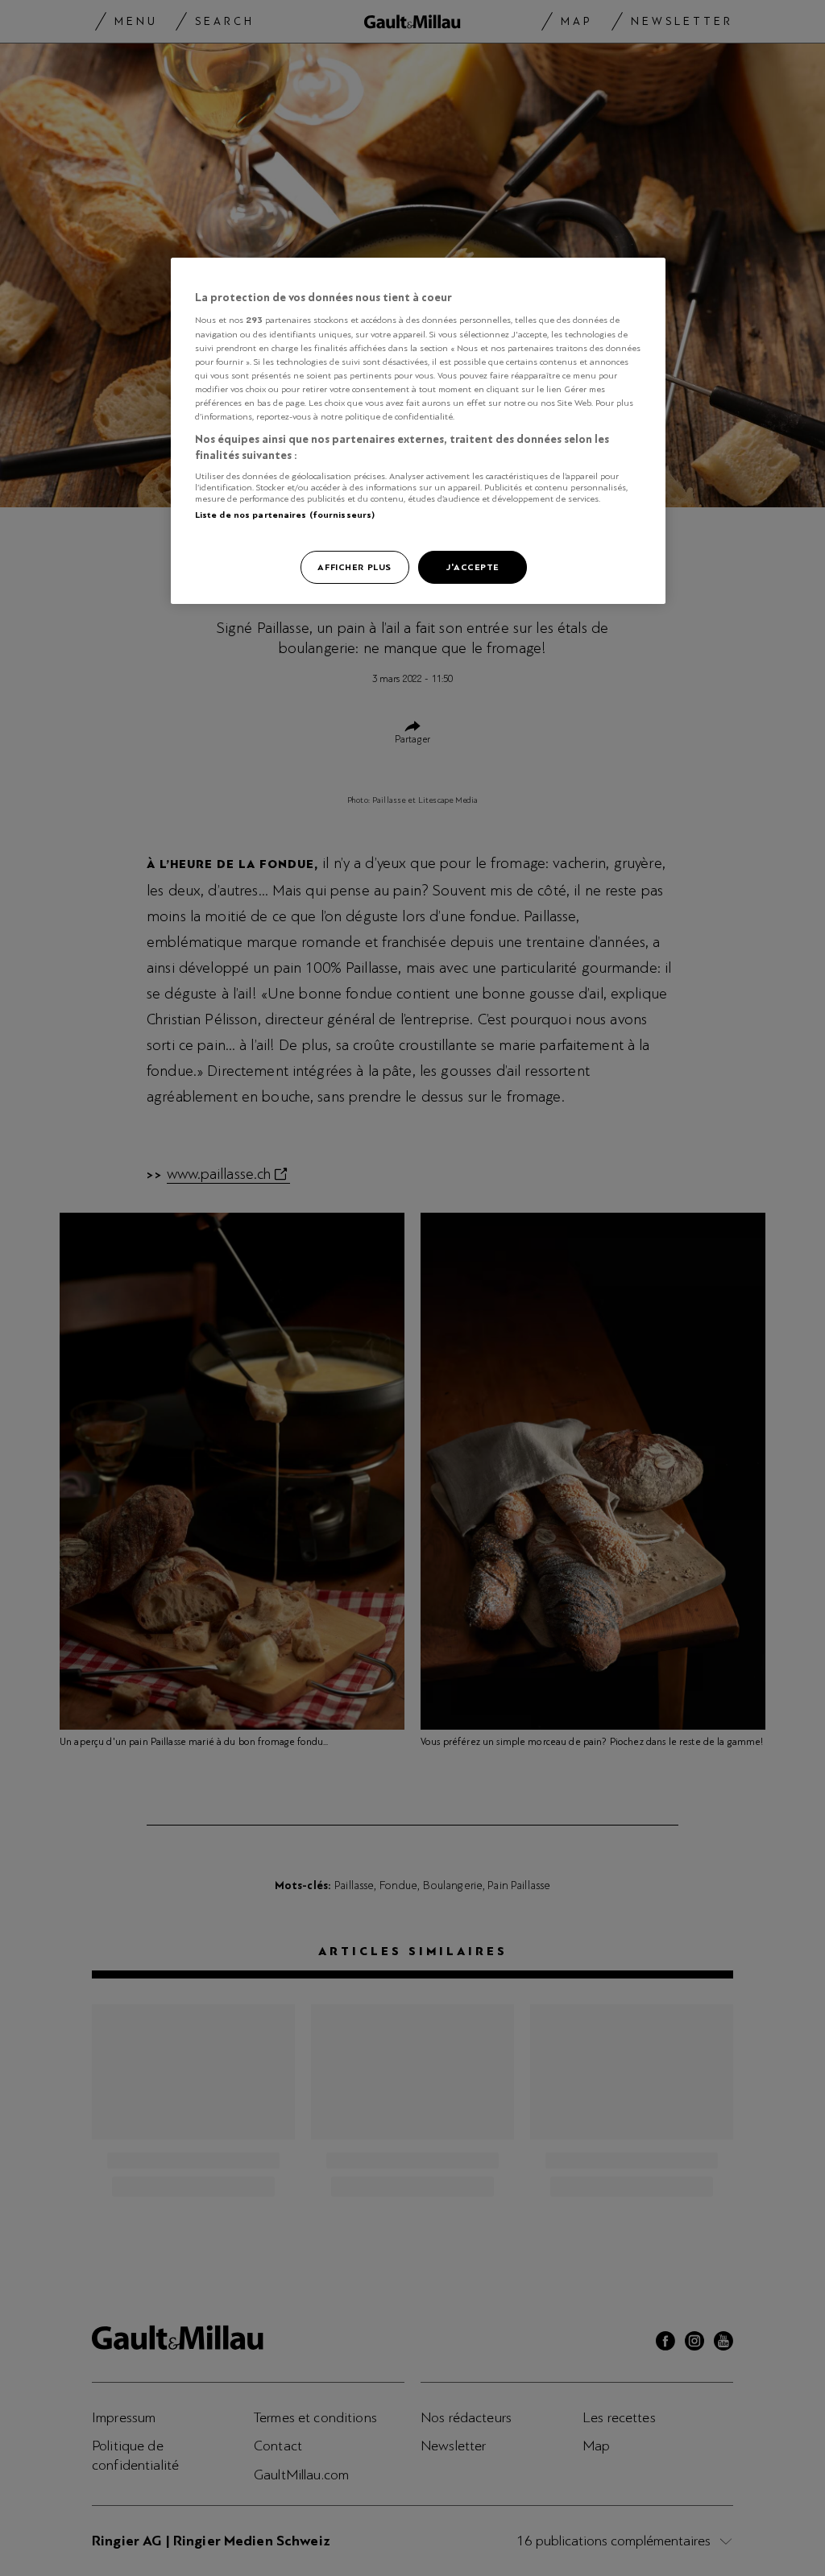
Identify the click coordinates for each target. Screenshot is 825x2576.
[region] (418, 431)
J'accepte (473, 567)
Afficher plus (354, 567)
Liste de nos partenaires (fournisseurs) (285, 515)
